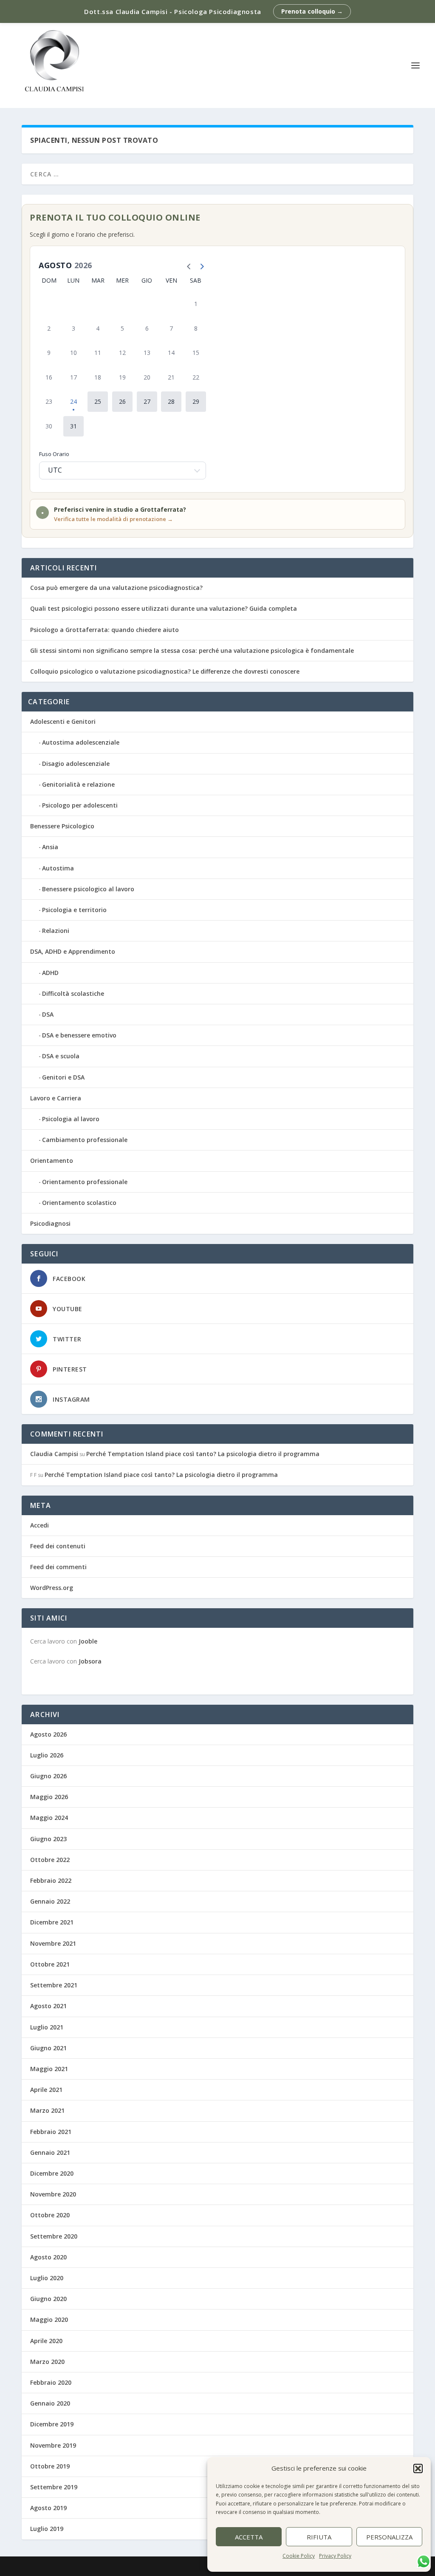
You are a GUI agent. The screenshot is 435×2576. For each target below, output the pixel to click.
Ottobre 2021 (50, 1964)
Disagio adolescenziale (76, 764)
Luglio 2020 (47, 2278)
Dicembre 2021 (52, 1922)
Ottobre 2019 (50, 2466)
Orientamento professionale (85, 1182)
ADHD (50, 973)
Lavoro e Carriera (56, 1098)
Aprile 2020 (46, 2341)
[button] (418, 2468)
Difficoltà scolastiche (73, 993)
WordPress (171, 2566)
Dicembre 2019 (52, 2424)
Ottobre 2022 (50, 1860)
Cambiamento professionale (85, 1140)
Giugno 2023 (48, 1839)
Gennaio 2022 (50, 1901)
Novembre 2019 (53, 2445)
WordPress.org (52, 1588)
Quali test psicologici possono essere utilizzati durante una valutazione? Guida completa (164, 608)
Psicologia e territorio (74, 910)
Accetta (249, 2537)
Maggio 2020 (49, 2320)
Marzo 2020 (47, 2362)
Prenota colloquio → (312, 11)
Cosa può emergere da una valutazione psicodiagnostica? (116, 588)
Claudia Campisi (54, 1454)
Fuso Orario (54, 454)
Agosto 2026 (48, 1734)
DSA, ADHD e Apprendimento (73, 951)
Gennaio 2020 (50, 2403)
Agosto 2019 (48, 2508)
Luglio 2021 (47, 2027)
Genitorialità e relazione (78, 784)
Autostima (58, 868)
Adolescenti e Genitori (63, 721)
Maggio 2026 (49, 1797)
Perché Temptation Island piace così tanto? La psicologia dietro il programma (203, 1454)
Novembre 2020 (53, 2194)
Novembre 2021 (53, 1943)
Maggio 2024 (49, 1818)
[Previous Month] (187, 265)
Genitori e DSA (63, 1077)
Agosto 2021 (48, 2006)
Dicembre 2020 (52, 2173)
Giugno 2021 (48, 2048)
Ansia (50, 847)
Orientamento (52, 1160)
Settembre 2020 (54, 2236)
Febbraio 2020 (51, 2382)
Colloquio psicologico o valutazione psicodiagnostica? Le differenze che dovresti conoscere (165, 671)
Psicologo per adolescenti (80, 805)
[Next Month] (200, 265)
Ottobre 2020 (50, 2215)
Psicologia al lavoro (71, 1119)
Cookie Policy (299, 2556)
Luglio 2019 (47, 2529)
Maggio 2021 (49, 2069)
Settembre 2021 (54, 1985)
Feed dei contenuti (58, 1546)
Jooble (88, 1641)
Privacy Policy (335, 2556)
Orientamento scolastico (79, 1203)
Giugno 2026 (48, 1776)
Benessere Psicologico (62, 826)
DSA (48, 1014)
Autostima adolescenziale (81, 742)
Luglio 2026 (47, 1755)
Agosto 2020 (48, 2257)
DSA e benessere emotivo (79, 1035)
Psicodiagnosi (50, 1223)
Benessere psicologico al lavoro (88, 889)
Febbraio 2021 (51, 2132)
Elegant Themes (85, 2566)
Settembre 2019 (54, 2487)
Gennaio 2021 (50, 2152)
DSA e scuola (61, 1056)
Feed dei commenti (58, 1567)
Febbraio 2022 (51, 1880)
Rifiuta (319, 2537)
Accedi (40, 1525)
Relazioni (56, 931)
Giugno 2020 (48, 2299)
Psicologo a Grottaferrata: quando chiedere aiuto (105, 630)
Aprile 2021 (46, 2090)
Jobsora (90, 1661)
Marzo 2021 (47, 2110)
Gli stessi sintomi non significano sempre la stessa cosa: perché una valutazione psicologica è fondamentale (192, 650)
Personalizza (389, 2537)
